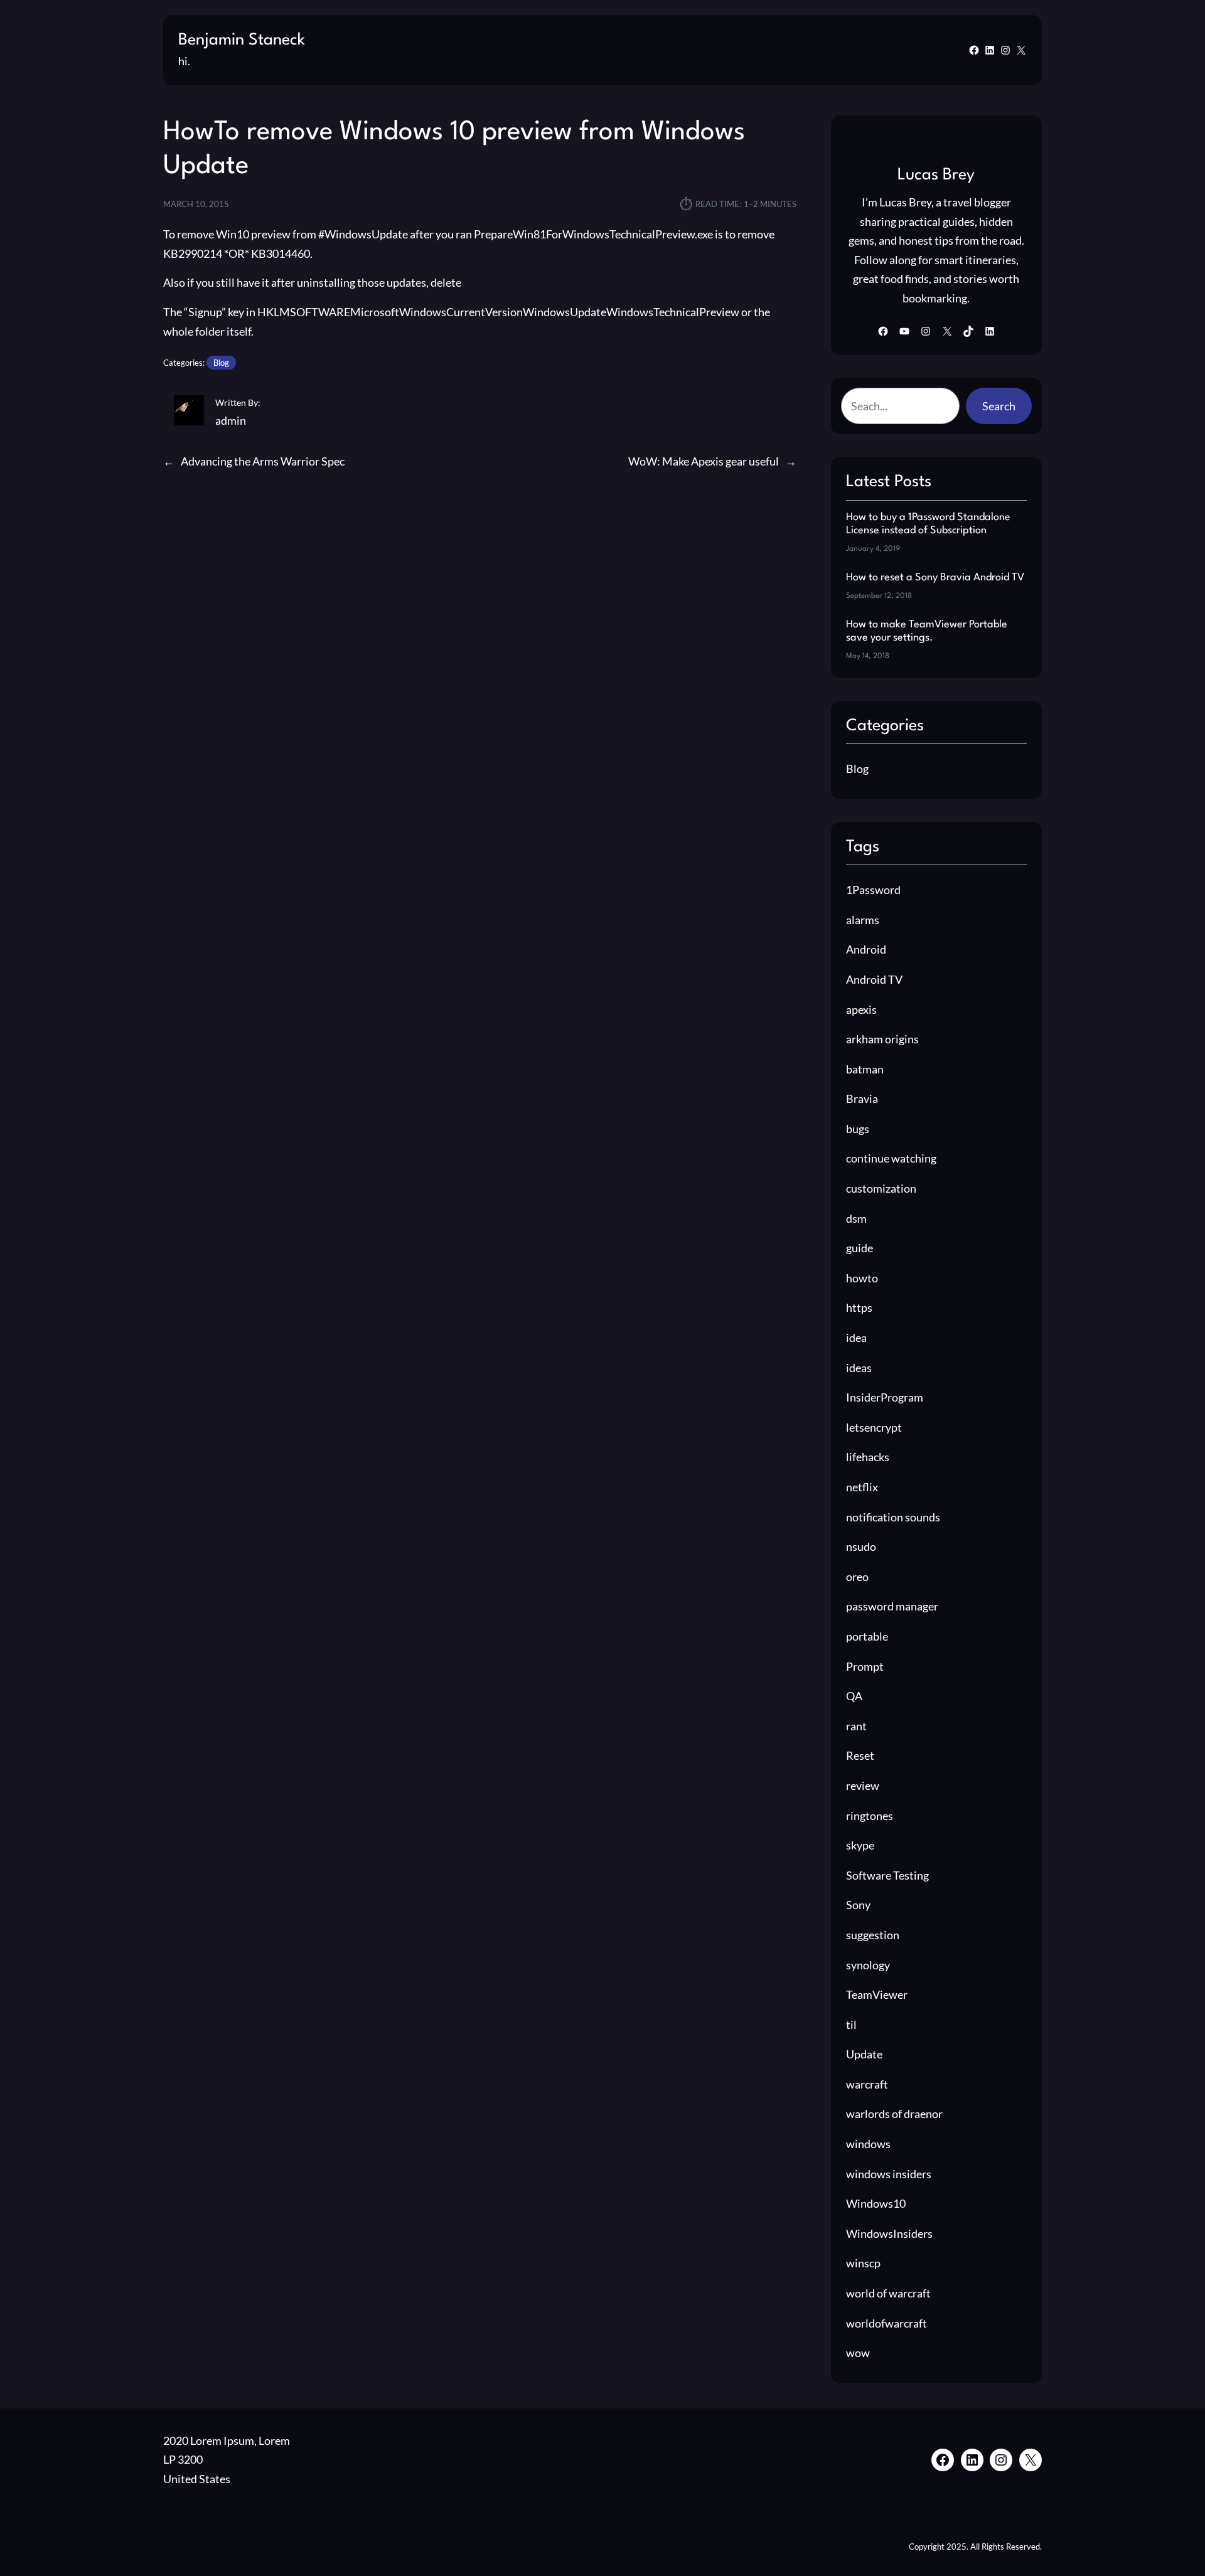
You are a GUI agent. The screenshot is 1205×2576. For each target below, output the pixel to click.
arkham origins (882, 1039)
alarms (863, 920)
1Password (873, 890)
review (863, 1786)
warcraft (867, 2084)
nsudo (861, 1546)
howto (862, 1278)
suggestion (873, 1935)
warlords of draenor (894, 2114)
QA (854, 1696)
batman (865, 1069)
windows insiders (889, 2174)
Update (864, 2054)
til (851, 2025)
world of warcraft (888, 2293)
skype (860, 1845)
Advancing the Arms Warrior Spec (263, 461)
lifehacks (868, 1457)
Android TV (874, 979)
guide (860, 1248)
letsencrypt (874, 1427)
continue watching (891, 1158)
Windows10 (876, 2203)
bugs (858, 1129)
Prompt (865, 1666)
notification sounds (893, 1517)
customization (881, 1188)
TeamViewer (877, 1994)
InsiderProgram (885, 1397)
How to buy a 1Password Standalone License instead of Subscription (928, 524)
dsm (856, 1218)
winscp (863, 2263)
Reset (860, 1755)
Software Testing (887, 1875)
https (859, 1307)
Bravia (862, 1099)
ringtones (870, 1816)
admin (231, 420)
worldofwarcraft (886, 2323)
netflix (862, 1487)
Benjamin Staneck (242, 40)
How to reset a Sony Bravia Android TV (935, 577)
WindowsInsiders (889, 2233)
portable (867, 1636)
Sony (858, 1905)
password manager (892, 1606)
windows (868, 2144)
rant (856, 1726)
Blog (221, 363)
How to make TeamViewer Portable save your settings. (927, 631)
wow (858, 2353)
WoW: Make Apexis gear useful (704, 461)
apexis (861, 1009)
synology (868, 1965)
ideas (859, 1368)
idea (856, 1338)
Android (866, 949)
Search (999, 406)
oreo (857, 1577)
